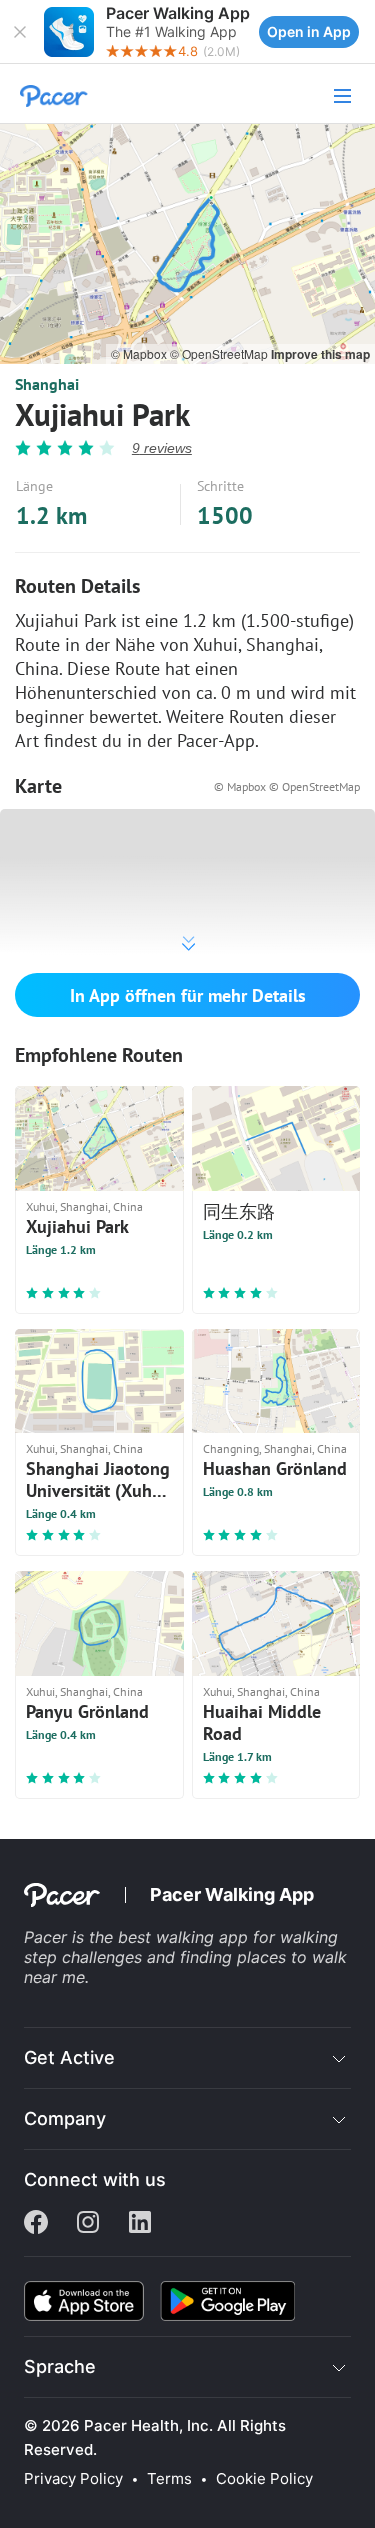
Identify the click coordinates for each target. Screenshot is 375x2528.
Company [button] (65, 2118)
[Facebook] (36, 2224)
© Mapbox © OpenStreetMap (287, 786)
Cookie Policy (264, 2479)
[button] (20, 32)
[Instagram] (88, 2224)
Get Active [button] (69, 2057)
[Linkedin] (140, 2224)
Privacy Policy (73, 2479)
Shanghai (47, 384)
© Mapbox (140, 353)
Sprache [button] (60, 2366)
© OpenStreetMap (220, 353)
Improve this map (320, 354)
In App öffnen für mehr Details (188, 995)
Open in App (309, 31)
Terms (169, 2479)
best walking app (185, 1937)
